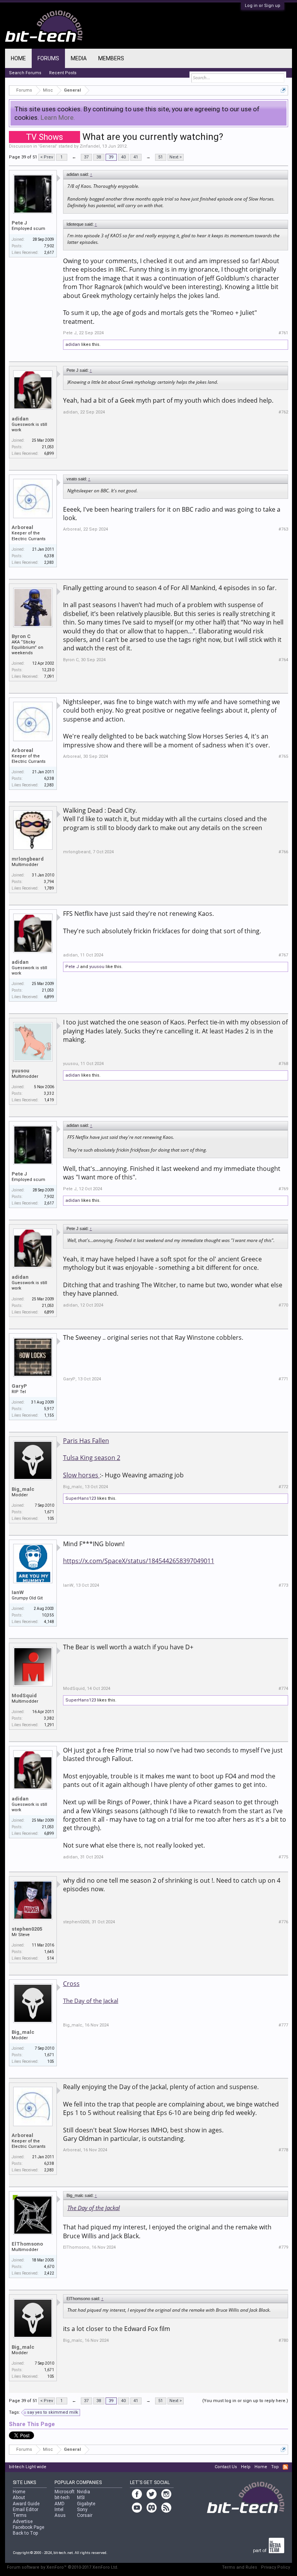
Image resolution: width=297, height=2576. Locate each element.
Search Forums (25, 73)
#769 (283, 1189)
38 (99, 157)
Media (79, 58)
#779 (283, 2247)
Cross (71, 1984)
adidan (73, 345)
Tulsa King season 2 (92, 1458)
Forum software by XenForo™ (63, 2567)
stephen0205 (27, 1929)
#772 (283, 1487)
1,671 (49, 1512)
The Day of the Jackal (91, 2001)
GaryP (19, 1386)
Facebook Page (28, 2527)
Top (275, 2467)
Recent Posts (63, 73)
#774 (283, 1689)
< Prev (47, 157)
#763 (283, 529)
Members (111, 58)
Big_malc (23, 1489)
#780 (283, 2340)
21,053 (48, 447)
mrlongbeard (28, 859)
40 (123, 157)
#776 (283, 1922)
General (48, 146)
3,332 (49, 1093)
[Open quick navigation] (283, 90)
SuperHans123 (81, 1498)
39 (111, 157)
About (19, 2498)
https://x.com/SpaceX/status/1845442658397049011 (139, 1561)
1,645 (49, 1952)
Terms (20, 2515)
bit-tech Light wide (28, 2467)
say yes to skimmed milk (53, 2412)
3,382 (49, 1718)
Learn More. (58, 117)
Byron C (21, 636)
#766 (283, 852)
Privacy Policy (276, 2567)
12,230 (48, 670)
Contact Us (226, 2467)
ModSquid (24, 1695)
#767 (283, 955)
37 (86, 157)
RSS (285, 2467)
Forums (48, 58)
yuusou (97, 967)
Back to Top (25, 2533)
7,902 (49, 246)
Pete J (19, 223)
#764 (283, 660)
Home (18, 58)
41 (136, 157)
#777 (283, 2025)
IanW (18, 1592)
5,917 (49, 1409)
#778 (283, 2150)
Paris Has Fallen (86, 1441)
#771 (283, 1379)
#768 (283, 1064)
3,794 (49, 882)
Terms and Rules (240, 2567)
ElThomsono (27, 2244)
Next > (176, 157)
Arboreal (22, 527)
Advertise (23, 2522)
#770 (283, 1305)
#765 (283, 756)
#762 (283, 412)
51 (160, 157)
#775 (283, 1857)
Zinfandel (90, 146)
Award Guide (26, 2504)
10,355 (48, 1615)
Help (246, 2467)
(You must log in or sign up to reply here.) (245, 2401)
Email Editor (26, 2510)
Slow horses (81, 1475)
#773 (283, 1585)
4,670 (49, 2267)
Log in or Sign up (263, 6)
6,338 (49, 556)
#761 (283, 333)
